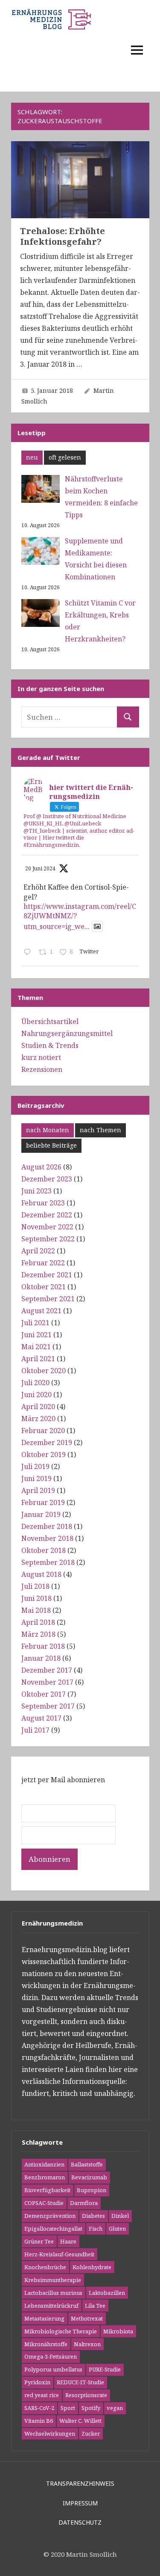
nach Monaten (48, 1130)
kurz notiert (41, 1057)
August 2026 (41, 1167)
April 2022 (38, 1251)
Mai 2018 (36, 1610)
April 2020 (38, 1407)
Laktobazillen (107, 2293)
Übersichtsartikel (50, 1021)
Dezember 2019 (47, 1442)
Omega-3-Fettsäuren (51, 2356)
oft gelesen (65, 457)
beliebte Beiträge (51, 1145)
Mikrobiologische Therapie (61, 2331)
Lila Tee (95, 2306)
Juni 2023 (36, 1191)
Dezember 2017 (47, 1670)
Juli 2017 (35, 1730)
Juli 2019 (35, 1466)
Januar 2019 (41, 1514)
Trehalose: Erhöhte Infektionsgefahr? (63, 236)
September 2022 (48, 1239)
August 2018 (41, 1574)
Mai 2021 (36, 1347)
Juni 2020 (36, 1395)
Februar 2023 (43, 1203)
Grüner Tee (39, 2241)
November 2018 (47, 1538)
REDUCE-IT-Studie (80, 2382)
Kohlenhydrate (92, 2267)
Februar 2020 (43, 1430)
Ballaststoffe (87, 2164)
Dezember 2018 (47, 1526)
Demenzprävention (50, 2216)
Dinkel (120, 2216)
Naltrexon (87, 2344)
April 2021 (38, 1359)
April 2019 (38, 1490)
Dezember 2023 (47, 1179)
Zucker (91, 2434)
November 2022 (47, 1227)
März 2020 (38, 1419)
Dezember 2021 (47, 1275)
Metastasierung (44, 2318)
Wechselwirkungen (50, 2434)
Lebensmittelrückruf (51, 2306)
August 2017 (41, 1718)
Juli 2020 (35, 1383)
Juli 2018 (35, 1586)
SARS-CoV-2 (39, 2408)
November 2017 (47, 1682)
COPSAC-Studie (44, 2203)
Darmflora (84, 2203)
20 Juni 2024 (40, 868)
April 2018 (38, 1622)
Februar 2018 (43, 1646)
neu (32, 457)
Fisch (96, 2229)
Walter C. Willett (80, 2421)
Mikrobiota (118, 2331)
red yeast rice (42, 2395)
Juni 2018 (36, 1598)
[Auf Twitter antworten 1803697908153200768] (29, 953)
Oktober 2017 (44, 1694)
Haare (68, 2241)
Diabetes (93, 2216)
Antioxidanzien (44, 2164)
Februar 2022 (43, 1263)
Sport (68, 2408)
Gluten (117, 2229)
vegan (115, 2408)
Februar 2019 (43, 1502)
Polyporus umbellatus (53, 2369)
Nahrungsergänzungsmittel (67, 1033)
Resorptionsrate (86, 2395)
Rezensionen (42, 1069)
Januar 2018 (41, 1658)
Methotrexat (87, 2318)
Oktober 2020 (44, 1371)
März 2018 (38, 1634)
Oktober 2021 (44, 1287)
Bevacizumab (89, 2177)
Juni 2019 (36, 1478)
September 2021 (48, 1299)
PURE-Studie (105, 2369)
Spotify (91, 2408)
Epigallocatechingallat (53, 2229)
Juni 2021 (36, 1335)
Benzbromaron (45, 2177)
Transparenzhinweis (80, 2483)
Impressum (80, 2503)
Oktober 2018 (44, 1550)
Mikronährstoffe (46, 2344)
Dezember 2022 (47, 1215)
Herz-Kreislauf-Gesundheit (59, 2254)
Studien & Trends (50, 1045)
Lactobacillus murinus (53, 2293)
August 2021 (41, 1311)
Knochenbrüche (45, 2267)
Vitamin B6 (39, 2421)
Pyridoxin (37, 2382)
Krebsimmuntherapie (53, 2280)
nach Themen (100, 1130)
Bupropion (92, 2190)
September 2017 (48, 1706)
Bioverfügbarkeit (47, 2190)
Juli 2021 (35, 1323)
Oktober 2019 (44, 1454)
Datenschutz (80, 2522)
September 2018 (48, 1562)
